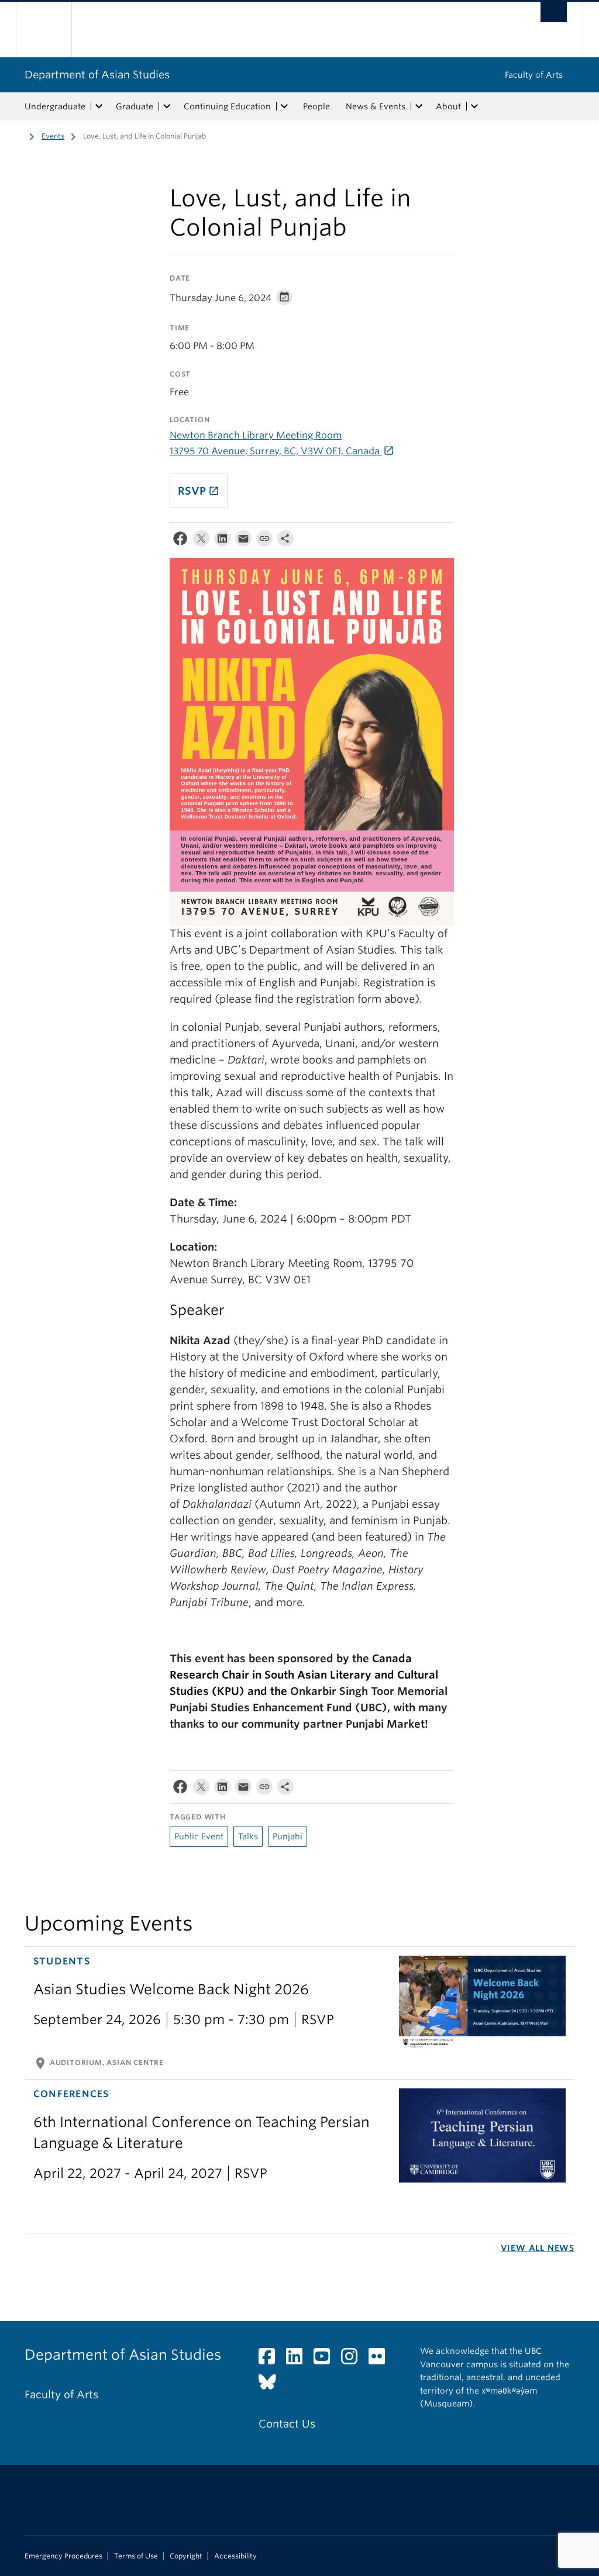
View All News (538, 2248)
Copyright (186, 2556)
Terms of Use (136, 2556)
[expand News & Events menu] (419, 106)
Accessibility (235, 2556)
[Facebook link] (271, 2359)
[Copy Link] (264, 541)
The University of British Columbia (52, 30)
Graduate (135, 106)
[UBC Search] (554, 12)
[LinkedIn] (222, 541)
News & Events (376, 106)
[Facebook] (180, 541)
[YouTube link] (326, 2359)
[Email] (243, 541)
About (448, 106)
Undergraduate (55, 106)
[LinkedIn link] (299, 2359)
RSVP (199, 491)
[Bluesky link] (272, 2385)
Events (53, 136)
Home (16, 135)
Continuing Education (227, 106)
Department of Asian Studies (97, 75)
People (316, 106)
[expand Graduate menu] (167, 106)
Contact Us (287, 2424)
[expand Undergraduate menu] (99, 106)
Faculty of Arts (534, 75)
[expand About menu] (474, 106)
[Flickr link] (381, 2359)
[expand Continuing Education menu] (284, 106)
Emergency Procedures (63, 2556)
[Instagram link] (354, 2359)
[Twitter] (201, 541)
